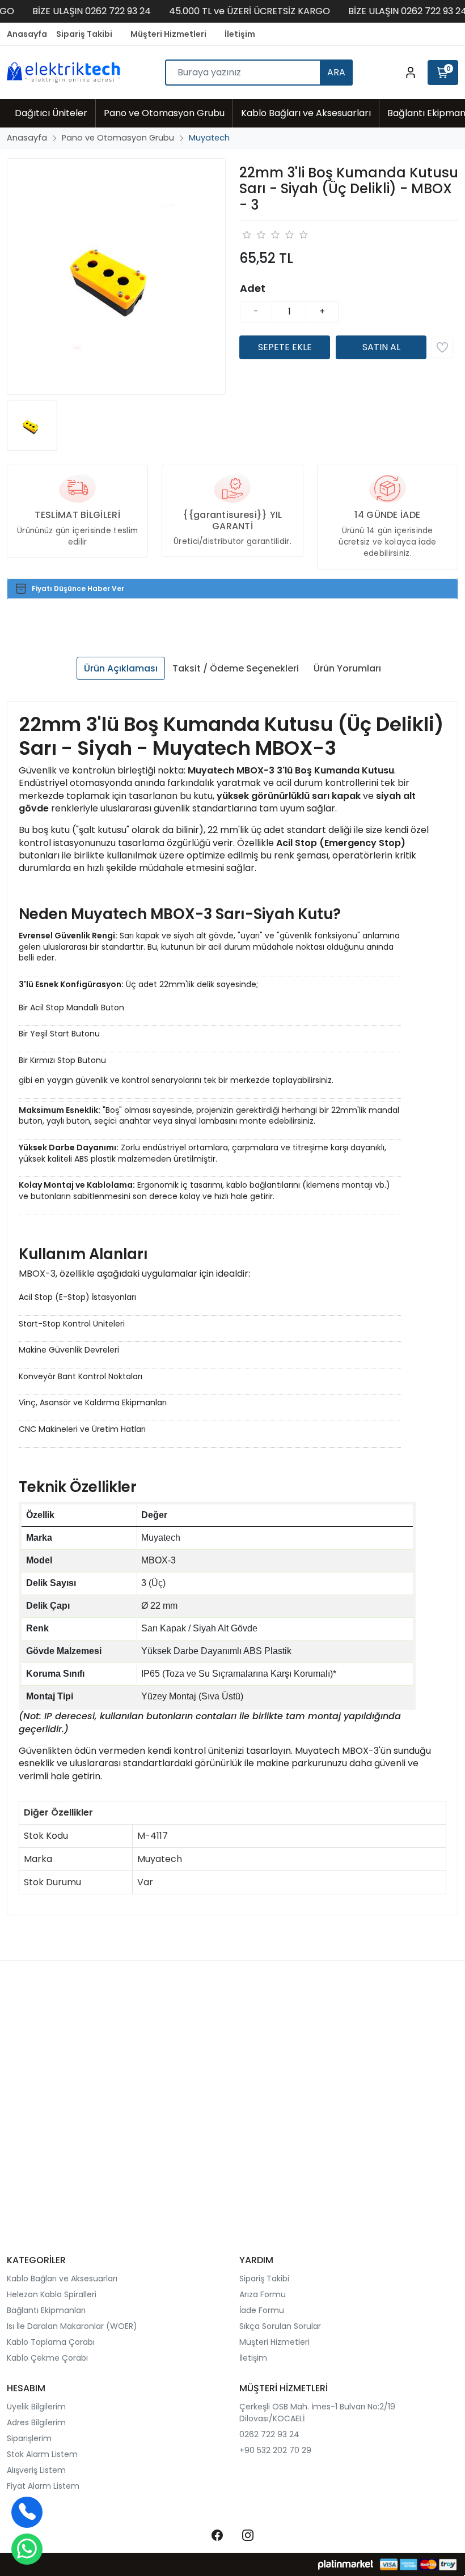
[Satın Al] (381, 347)
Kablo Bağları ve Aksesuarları (62, 2279)
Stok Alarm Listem (42, 2454)
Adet (253, 288)
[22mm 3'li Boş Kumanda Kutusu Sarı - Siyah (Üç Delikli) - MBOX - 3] (116, 277)
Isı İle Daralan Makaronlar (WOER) (72, 2326)
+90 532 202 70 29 (275, 2450)
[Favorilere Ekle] (442, 347)
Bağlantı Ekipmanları (46, 2310)
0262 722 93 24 (269, 2434)
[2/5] (253, 235)
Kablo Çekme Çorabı (47, 2358)
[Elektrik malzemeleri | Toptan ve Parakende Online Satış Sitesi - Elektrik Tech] (63, 72)
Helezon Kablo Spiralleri (52, 2294)
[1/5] (246, 235)
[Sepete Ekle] (285, 347)
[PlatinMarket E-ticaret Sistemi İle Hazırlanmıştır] (346, 2564)
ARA (336, 72)
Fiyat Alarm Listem (43, 2486)
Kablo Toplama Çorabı (51, 2342)
